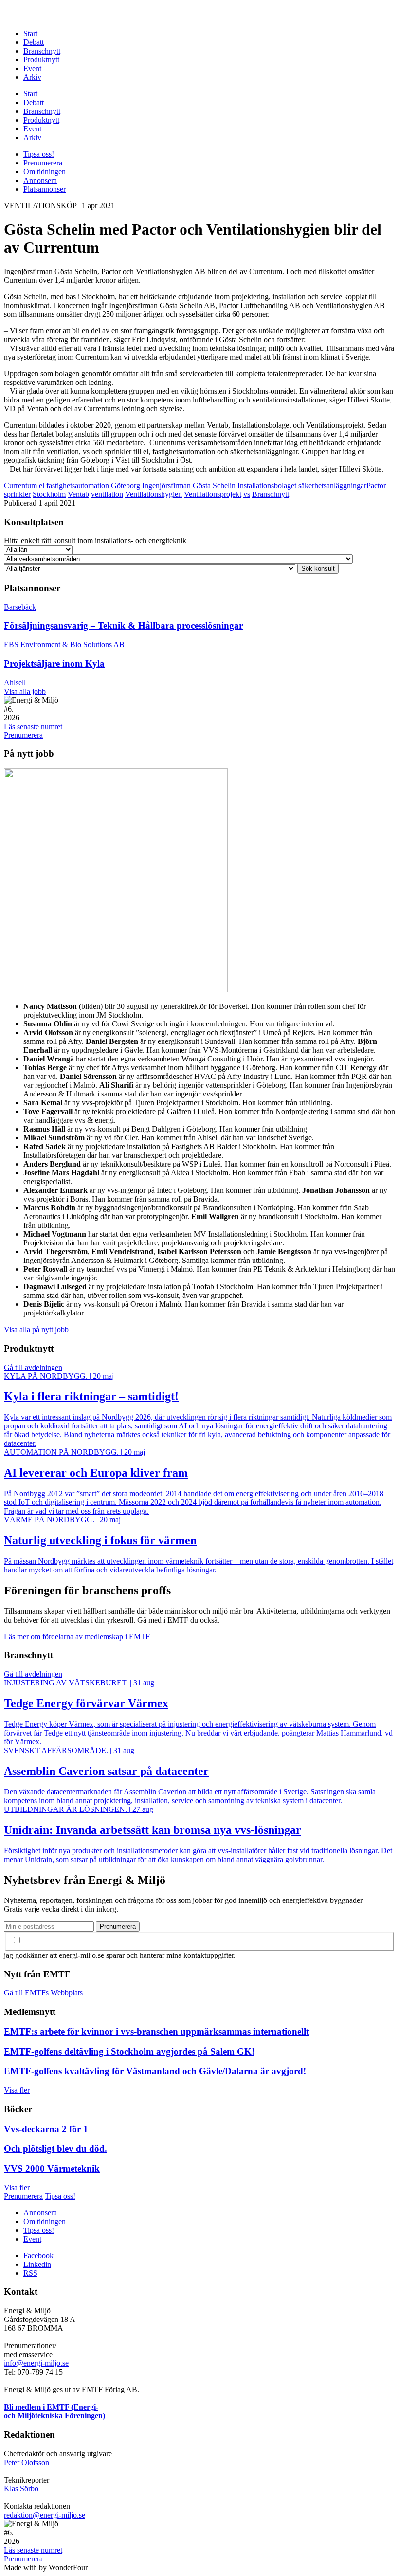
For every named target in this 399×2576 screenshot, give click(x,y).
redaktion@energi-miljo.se (45, 2515)
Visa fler (17, 2090)
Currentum (20, 485)
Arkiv (32, 77)
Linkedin (37, 2264)
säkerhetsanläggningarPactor (342, 485)
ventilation (107, 494)
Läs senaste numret (33, 726)
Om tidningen (45, 172)
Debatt (34, 42)
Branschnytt (42, 51)
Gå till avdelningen (33, 1367)
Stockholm (49, 494)
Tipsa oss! (39, 154)
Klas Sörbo (21, 2489)
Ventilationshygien (154, 494)
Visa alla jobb (25, 691)
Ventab (78, 494)
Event (32, 68)
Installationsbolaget (267, 485)
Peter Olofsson (27, 2462)
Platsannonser (45, 189)
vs (247, 494)
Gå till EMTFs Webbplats (43, 1993)
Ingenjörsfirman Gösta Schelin (189, 485)
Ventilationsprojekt (213, 494)
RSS (30, 2273)
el (42, 485)
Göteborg (126, 485)
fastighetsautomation (78, 485)
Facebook (38, 2256)
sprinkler (17, 494)
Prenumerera (43, 163)
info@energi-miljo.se (36, 2363)
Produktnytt (41, 60)
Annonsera (40, 180)
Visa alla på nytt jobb (36, 1329)
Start (30, 33)
